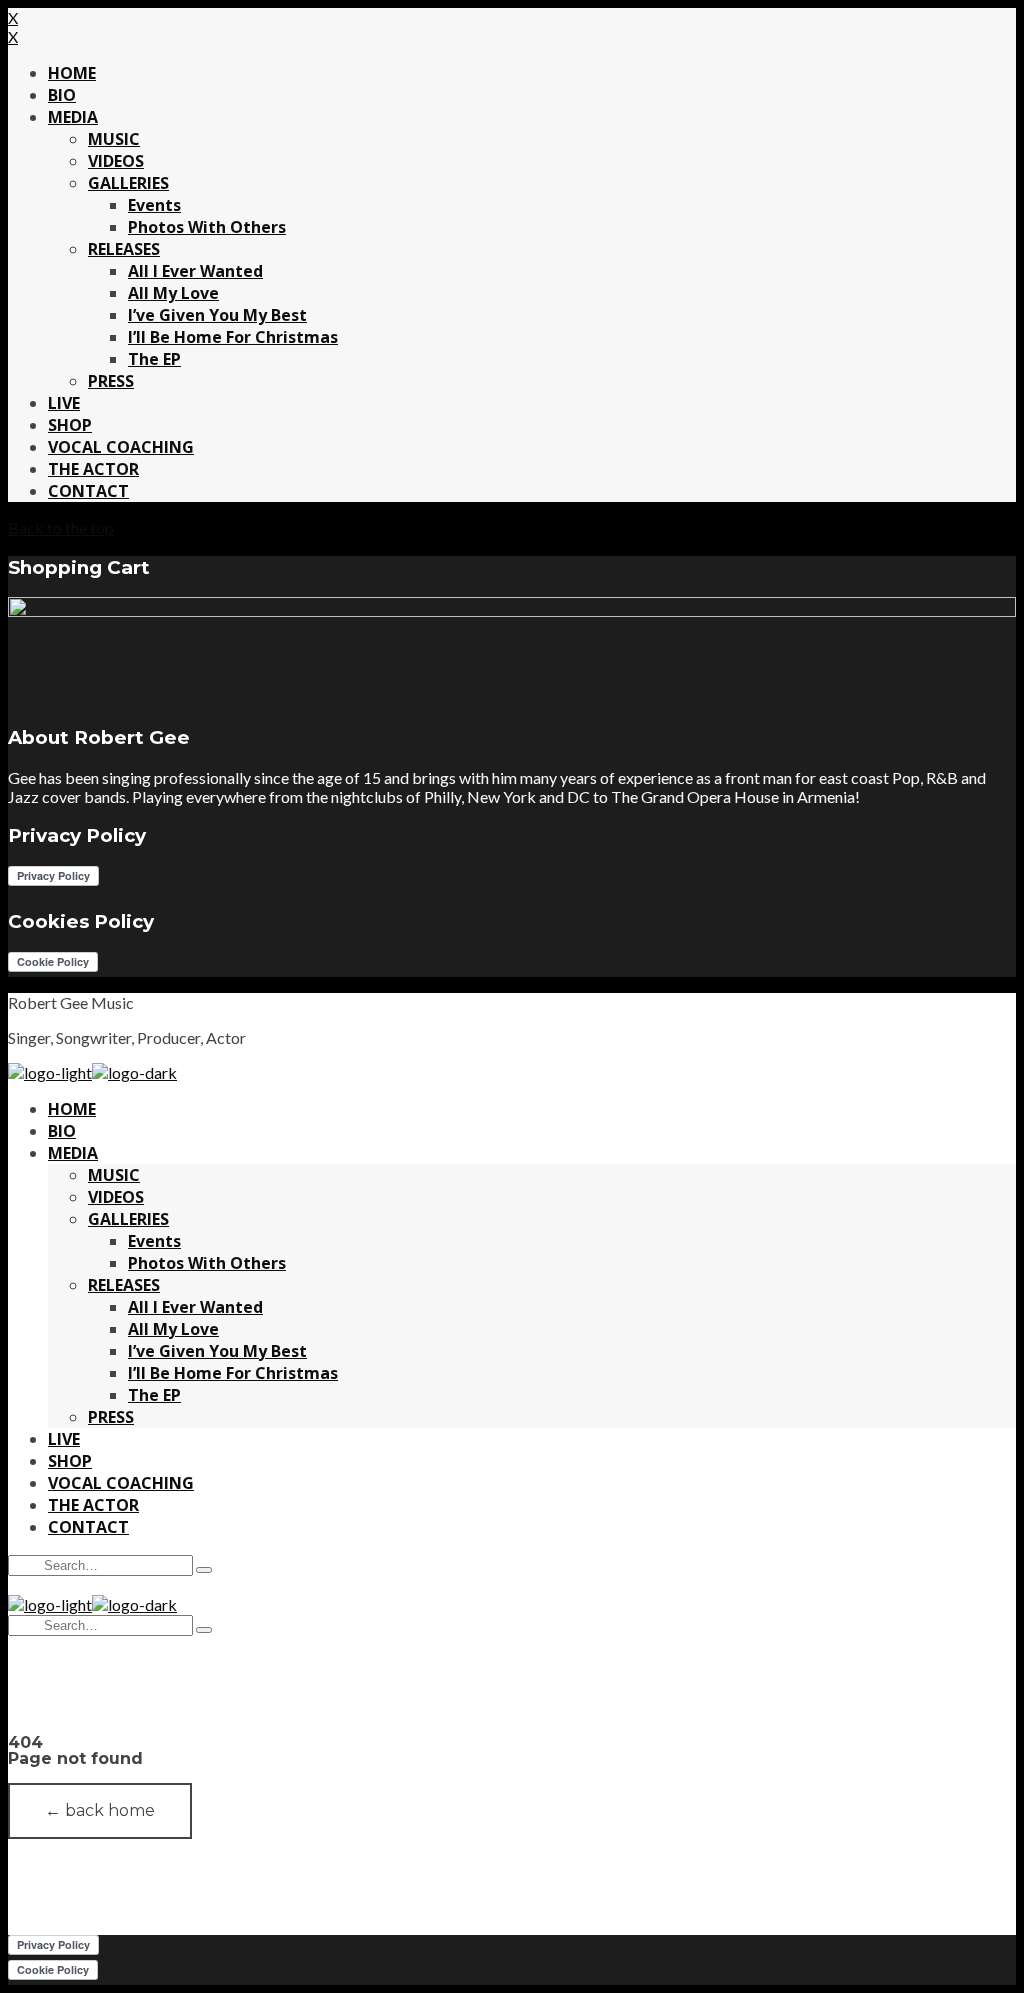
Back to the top (61, 527)
